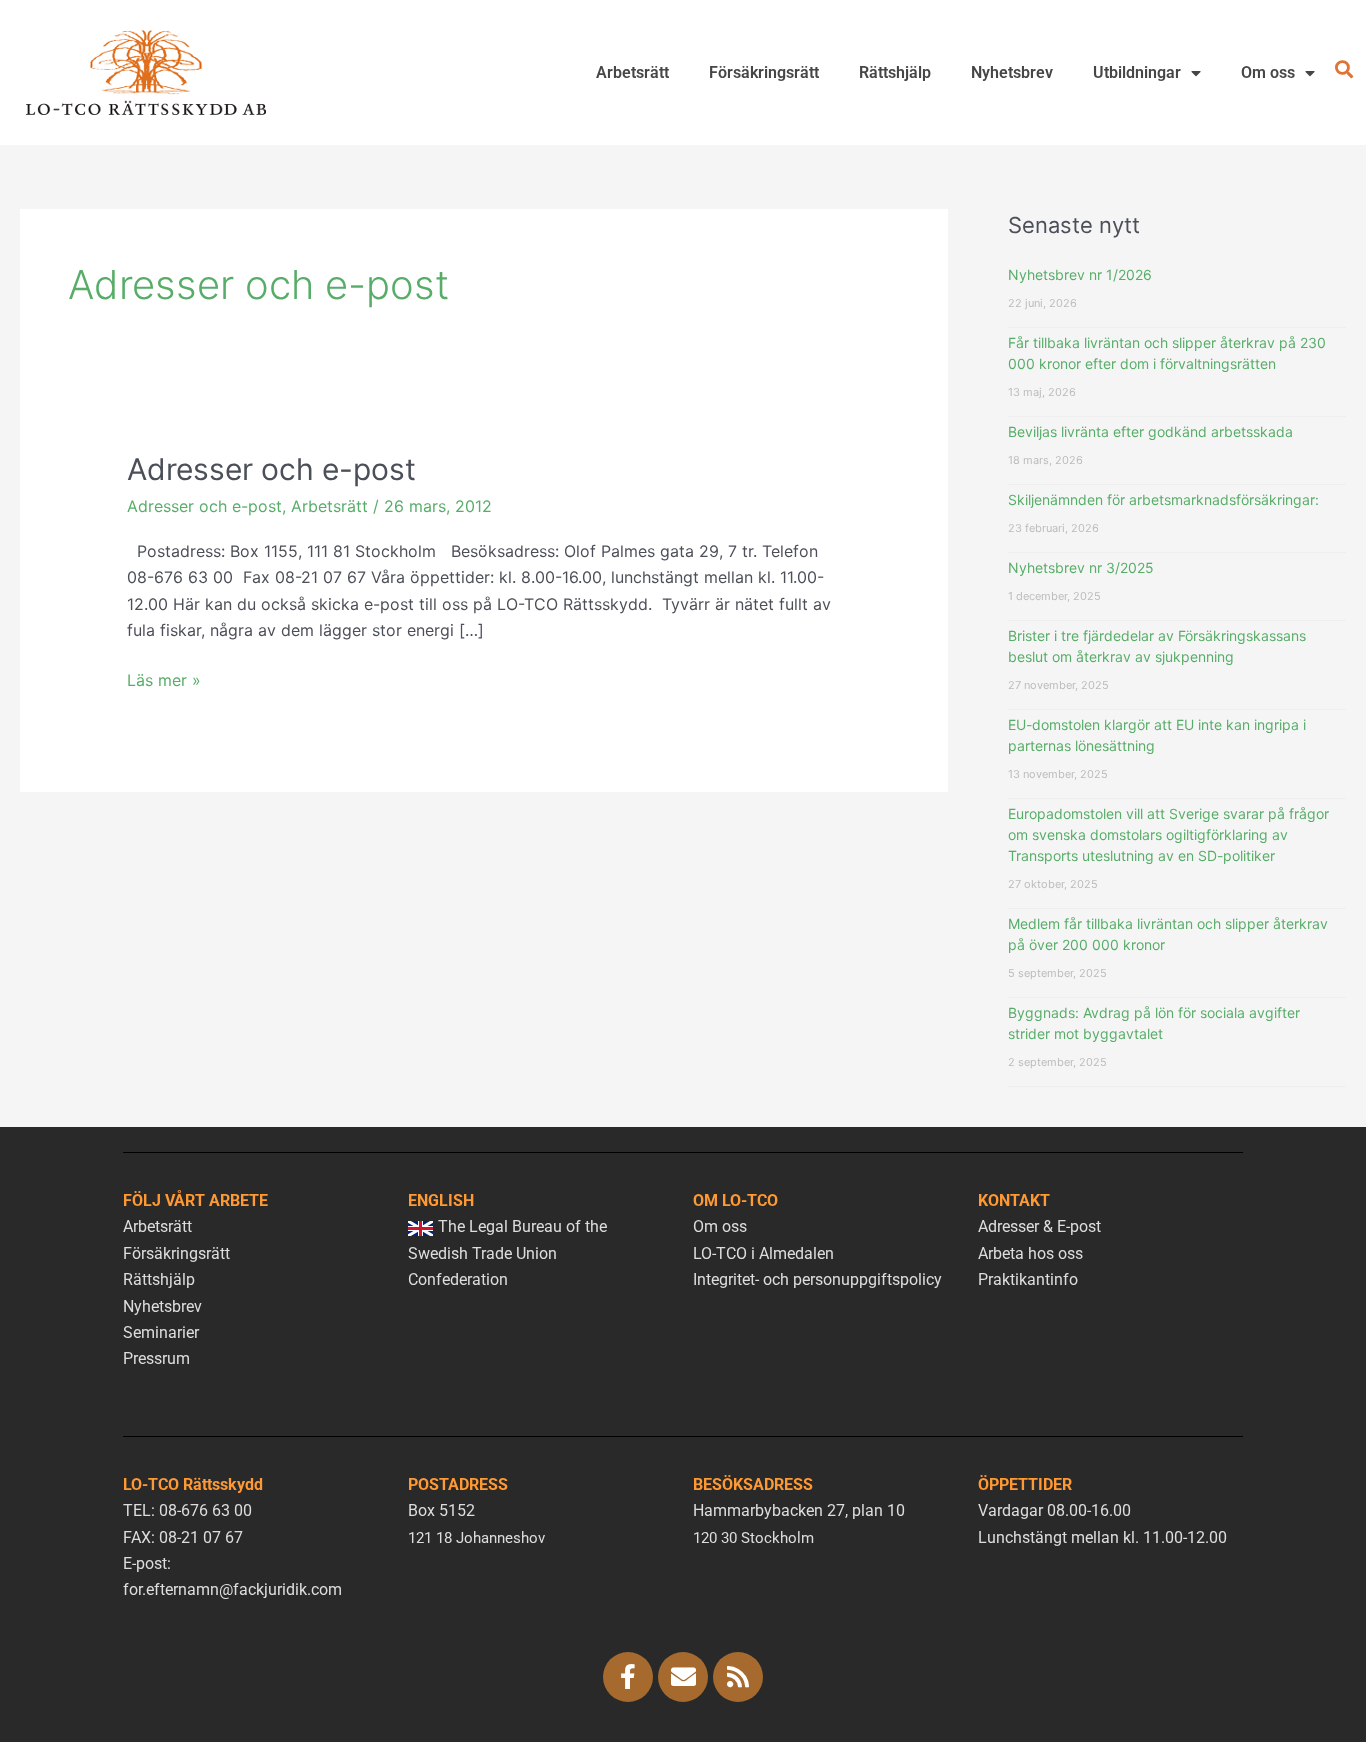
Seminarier (161, 1332)
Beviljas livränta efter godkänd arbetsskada (1150, 431)
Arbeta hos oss (1030, 1253)
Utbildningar (1137, 72)
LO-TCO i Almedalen (763, 1253)
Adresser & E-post (1039, 1226)
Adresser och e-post (271, 469)
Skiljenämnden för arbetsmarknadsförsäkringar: (1163, 499)
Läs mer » (164, 678)
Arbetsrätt (632, 72)
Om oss (1268, 72)
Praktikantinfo (1028, 1279)
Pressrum (156, 1358)
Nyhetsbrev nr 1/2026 (1080, 274)
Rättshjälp (895, 72)
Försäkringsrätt (764, 72)
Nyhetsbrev (1012, 72)
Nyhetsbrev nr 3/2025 (1081, 567)
